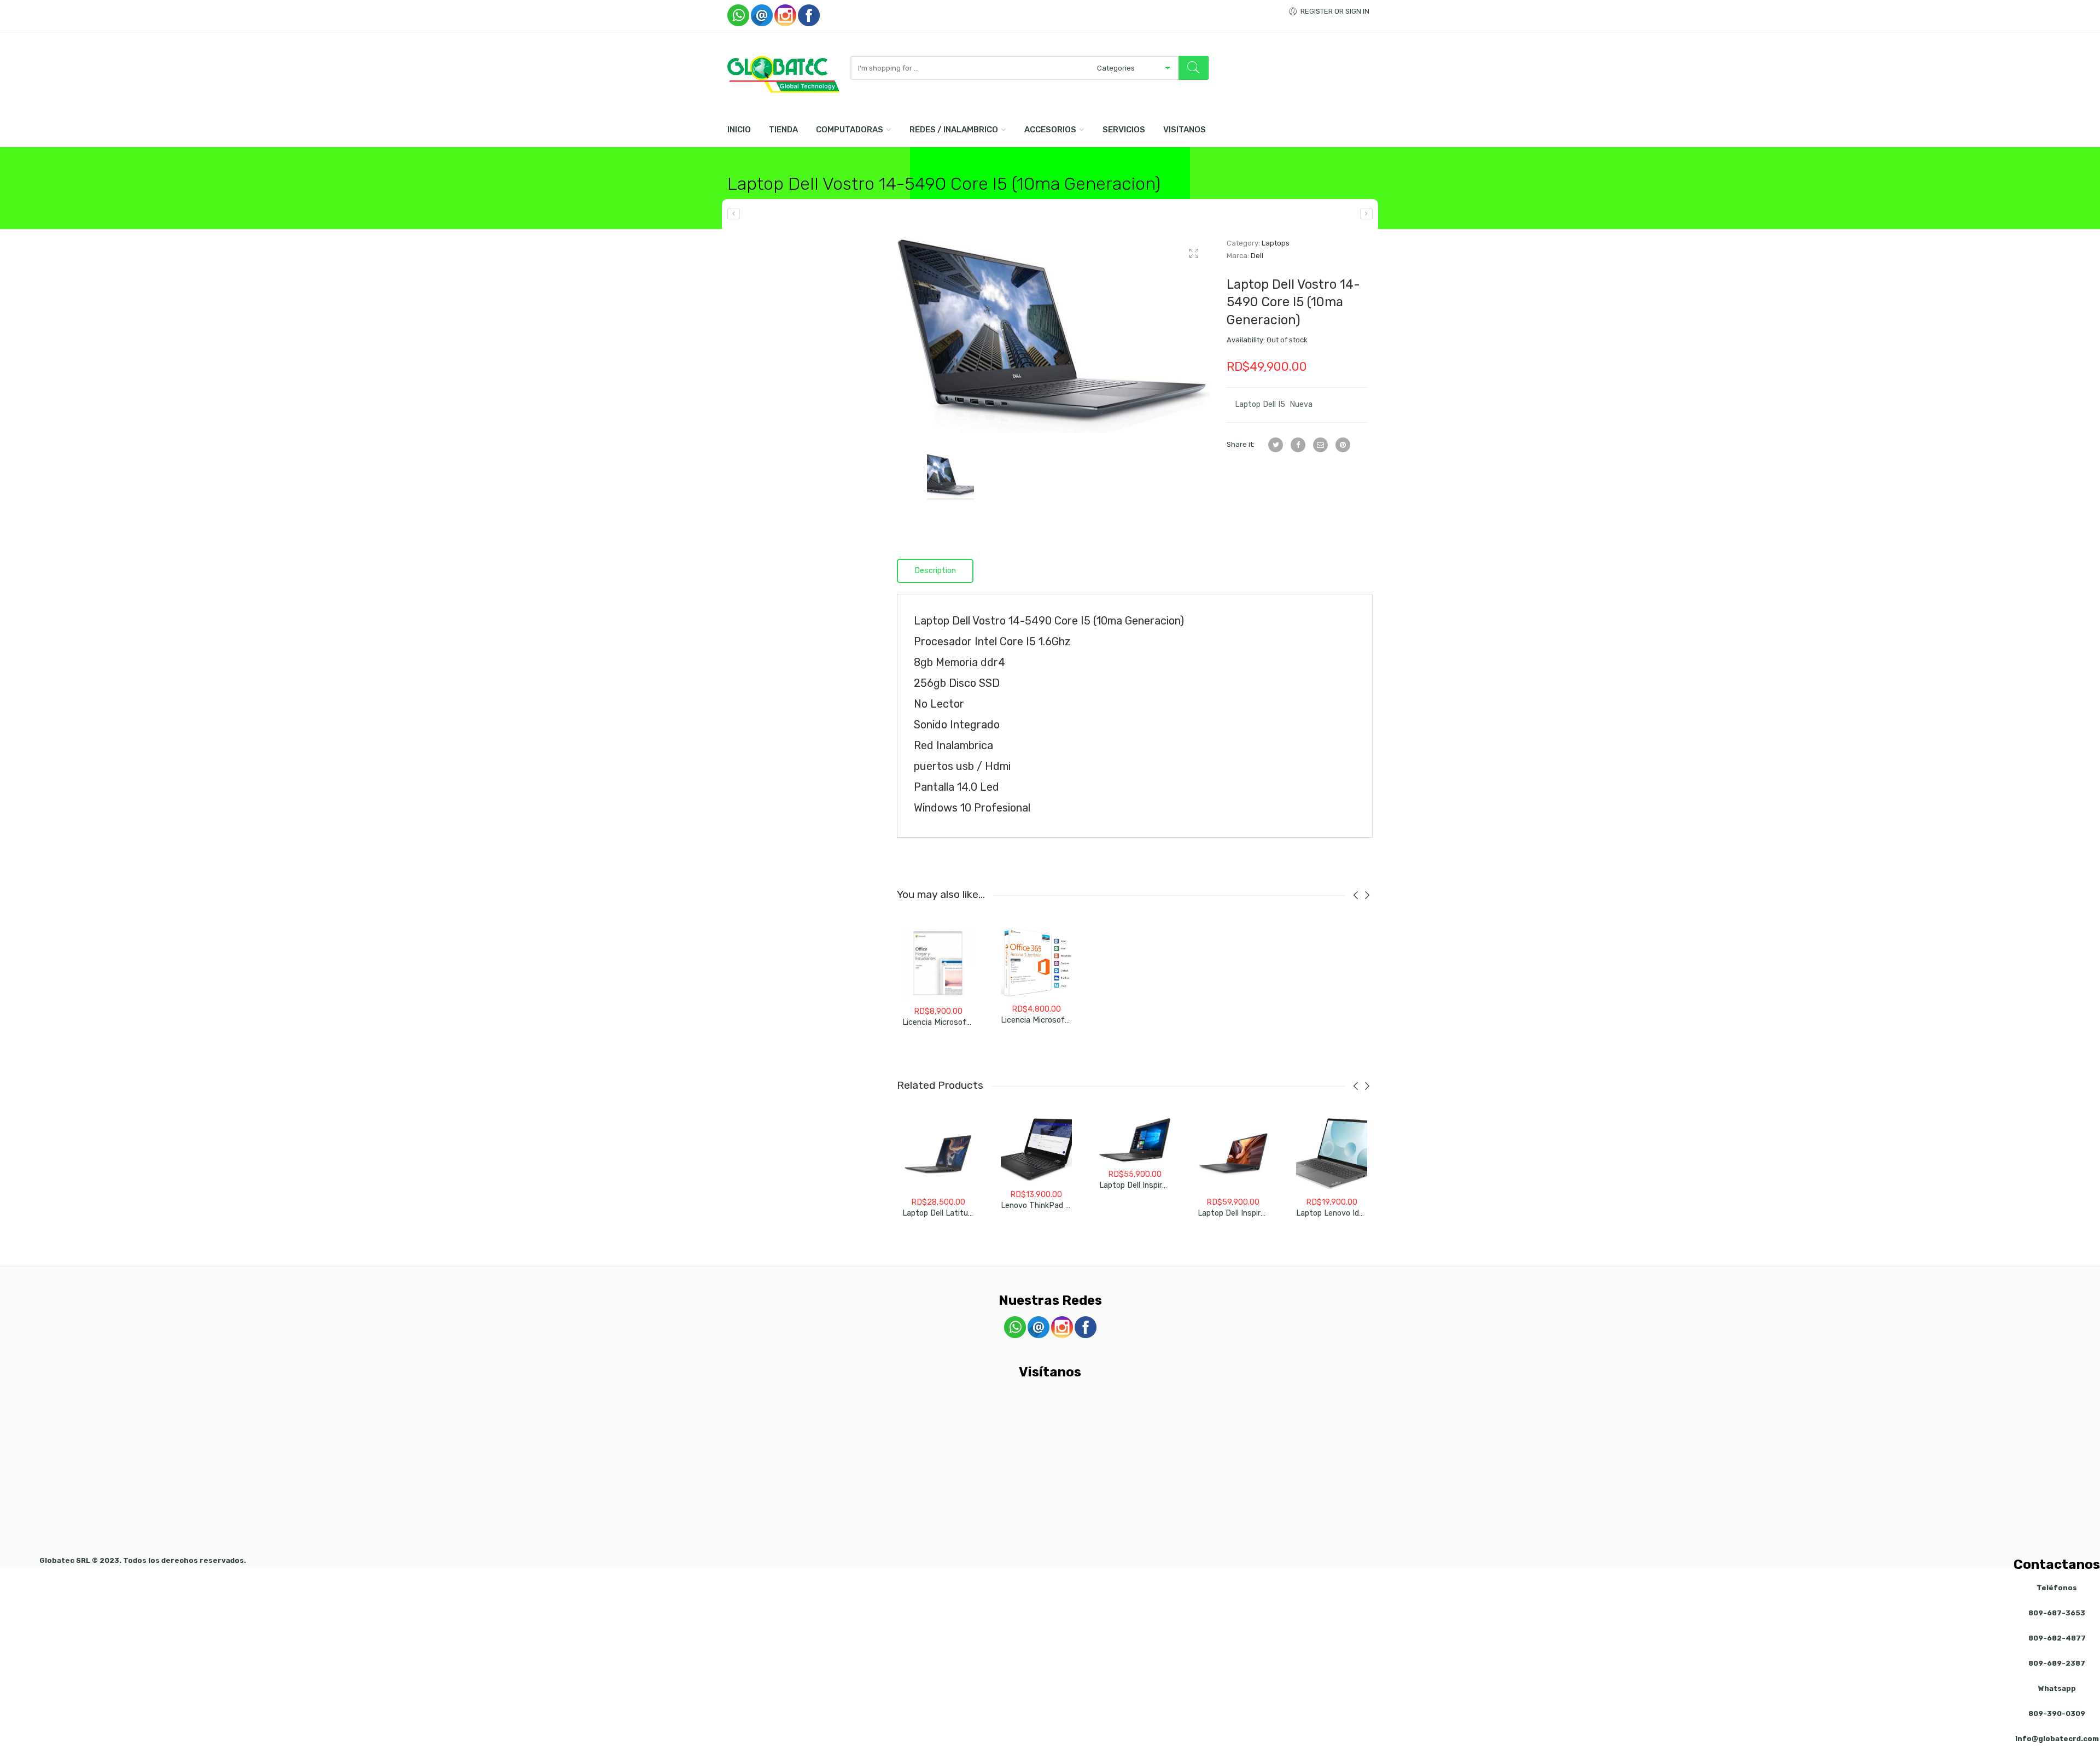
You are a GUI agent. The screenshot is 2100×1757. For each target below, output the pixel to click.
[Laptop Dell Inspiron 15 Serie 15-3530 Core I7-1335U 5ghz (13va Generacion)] (1233, 1154)
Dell (1257, 256)
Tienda (783, 130)
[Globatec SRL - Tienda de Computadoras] (783, 74)
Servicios (1124, 130)
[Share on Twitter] (1276, 445)
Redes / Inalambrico (954, 130)
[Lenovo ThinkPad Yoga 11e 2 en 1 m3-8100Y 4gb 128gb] (1036, 1150)
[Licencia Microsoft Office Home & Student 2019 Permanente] (938, 963)
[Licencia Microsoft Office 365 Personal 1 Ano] (1036, 962)
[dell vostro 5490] (1054, 335)
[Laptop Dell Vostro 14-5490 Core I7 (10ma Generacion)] (734, 214)
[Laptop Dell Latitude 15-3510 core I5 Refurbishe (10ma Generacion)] (938, 1154)
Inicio (739, 130)
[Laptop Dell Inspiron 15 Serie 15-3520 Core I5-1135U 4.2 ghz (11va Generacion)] (1135, 1140)
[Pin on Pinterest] (1343, 445)
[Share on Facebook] (1298, 445)
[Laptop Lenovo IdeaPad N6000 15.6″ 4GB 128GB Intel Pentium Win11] (1332, 1154)
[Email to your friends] (1320, 445)
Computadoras (850, 130)
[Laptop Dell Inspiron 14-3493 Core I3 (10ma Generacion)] (1366, 214)
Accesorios (1050, 130)
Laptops (1276, 243)
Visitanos (1185, 130)
